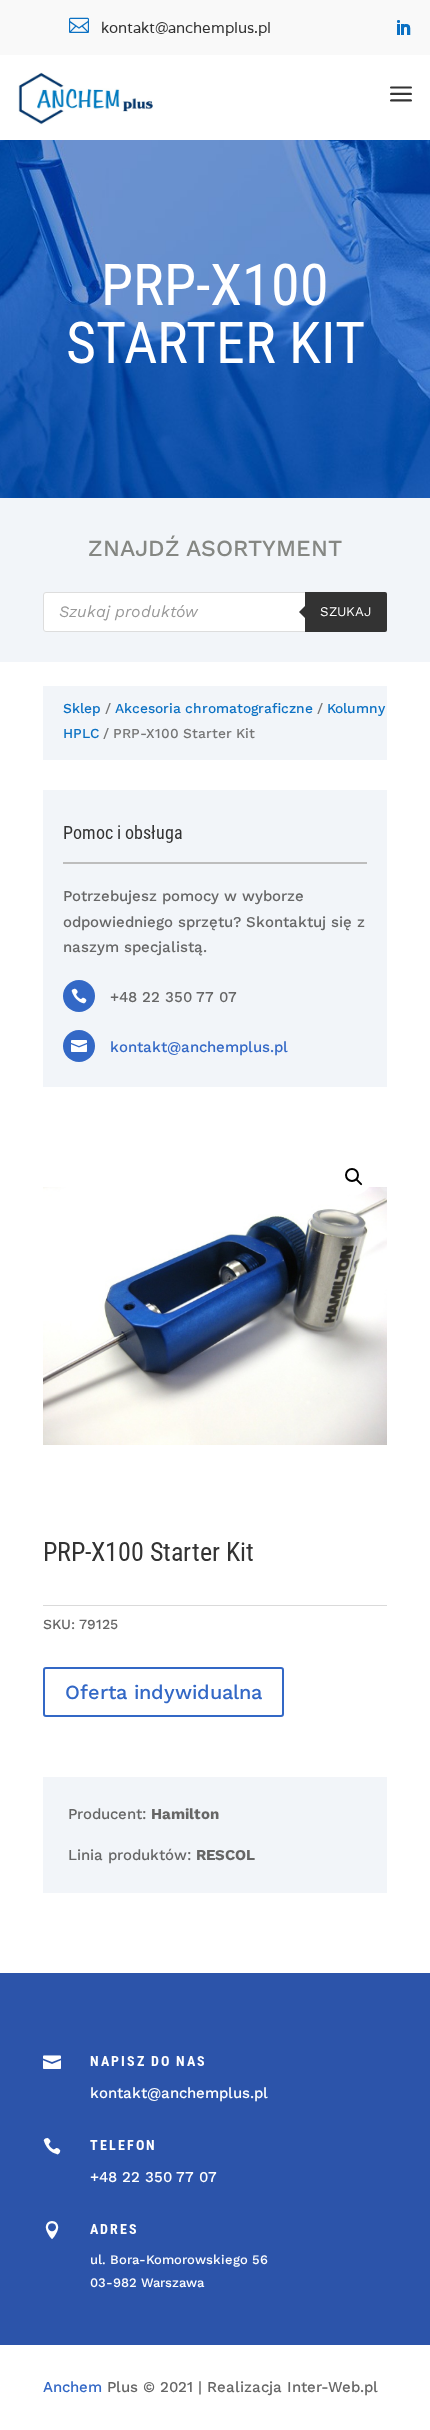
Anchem (72, 2387)
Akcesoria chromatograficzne (214, 708)
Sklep (82, 708)
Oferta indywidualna (163, 1692)
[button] (354, 1177)
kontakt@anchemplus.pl (199, 1047)
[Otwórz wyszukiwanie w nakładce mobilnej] (215, 612)
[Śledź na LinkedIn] (403, 28)
